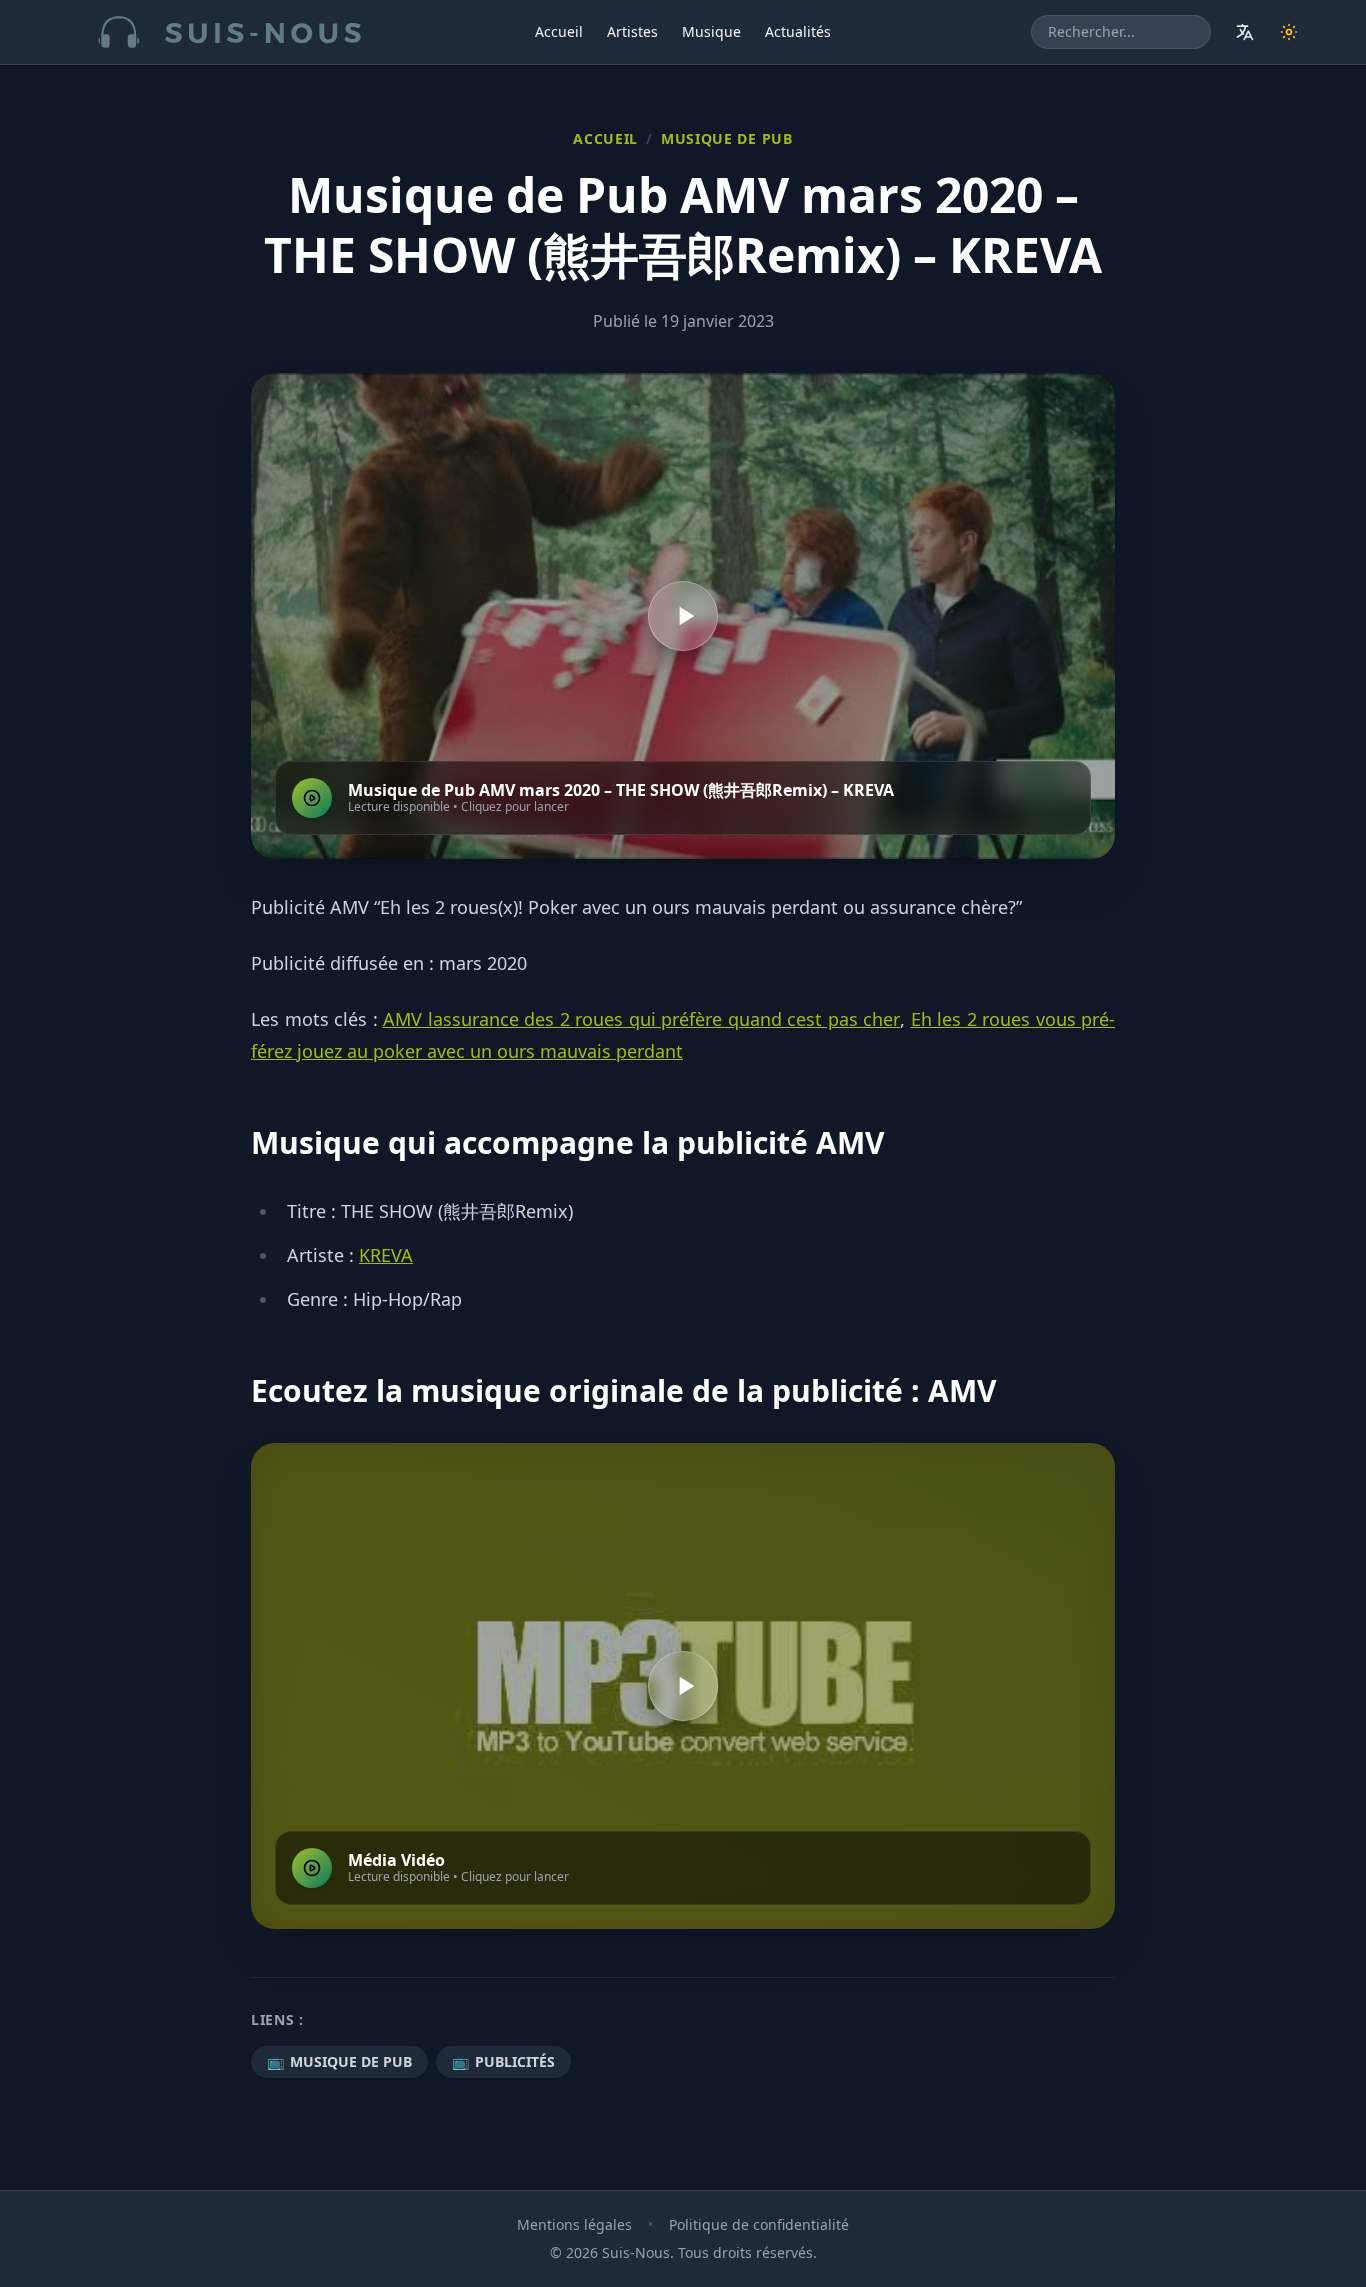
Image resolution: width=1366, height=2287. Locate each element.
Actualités (798, 31)
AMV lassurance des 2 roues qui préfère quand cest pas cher (641, 1019)
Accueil (559, 31)
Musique (711, 31)
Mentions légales (574, 2224)
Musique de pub (727, 138)
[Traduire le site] (1245, 32)
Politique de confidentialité (759, 2224)
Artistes (632, 31)
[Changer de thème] (1289, 32)
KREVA (386, 1255)
